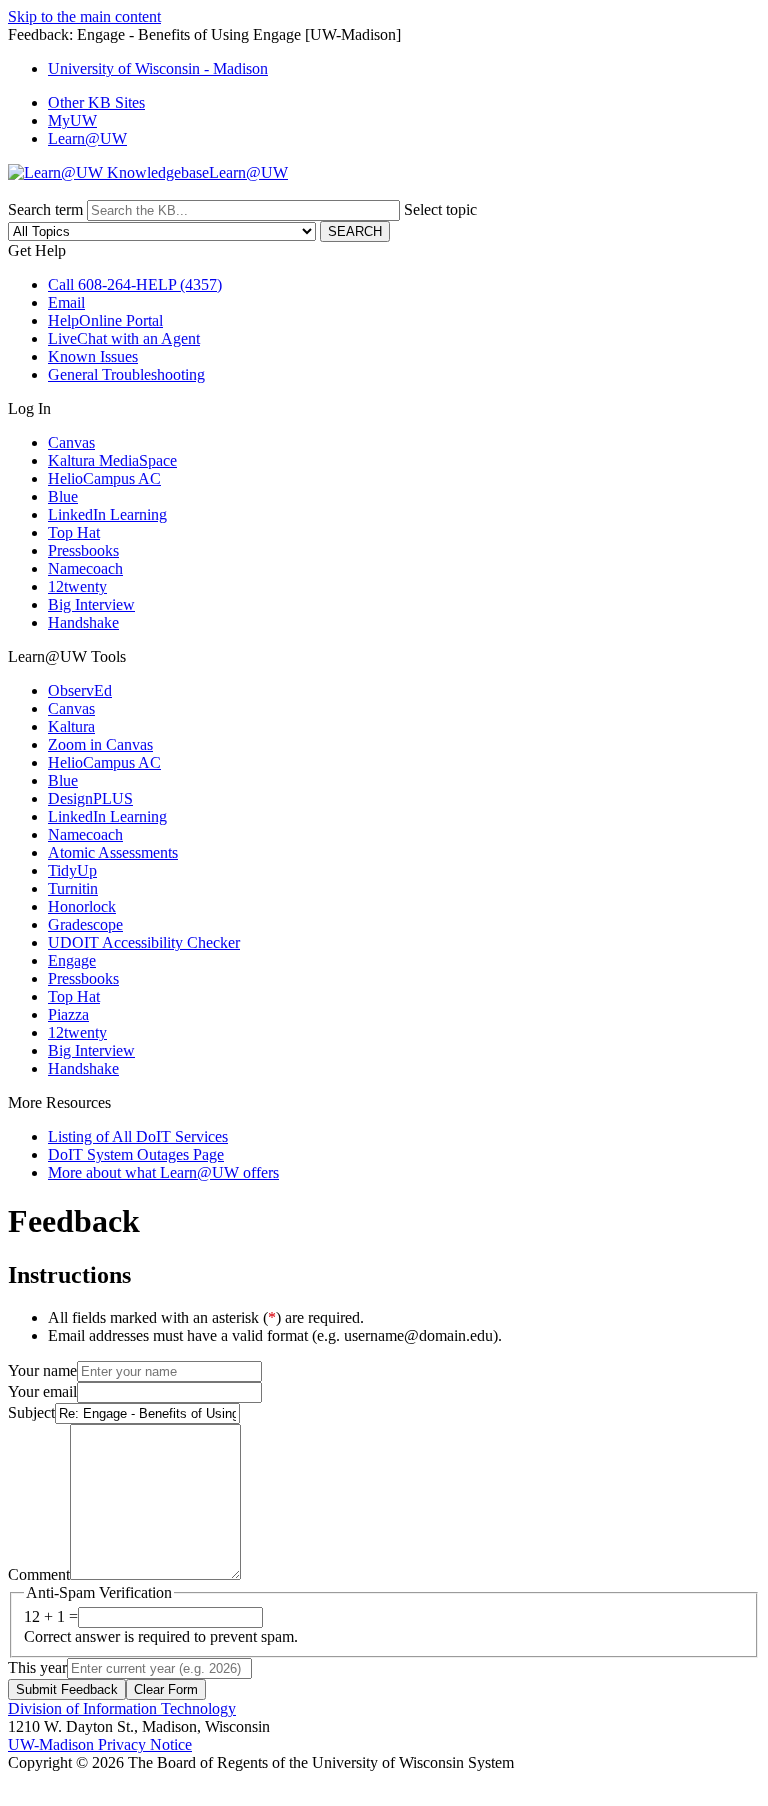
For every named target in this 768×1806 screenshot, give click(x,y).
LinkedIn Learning (107, 514)
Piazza (68, 1014)
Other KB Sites (96, 102)
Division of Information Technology (122, 1708)
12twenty (77, 586)
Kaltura (71, 726)
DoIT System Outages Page (136, 1154)
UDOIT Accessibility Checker (144, 942)
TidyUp (72, 870)
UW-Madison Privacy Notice (100, 1744)
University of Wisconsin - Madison (158, 68)
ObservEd (80, 690)
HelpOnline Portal (105, 320)
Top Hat (74, 532)
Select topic (440, 209)
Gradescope (85, 924)
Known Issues (93, 356)
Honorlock (82, 906)
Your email (42, 1391)
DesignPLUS (90, 798)
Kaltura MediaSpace (112, 460)
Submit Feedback (67, 1689)
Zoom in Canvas (100, 744)
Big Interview (91, 604)
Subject (31, 1412)
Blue (63, 496)
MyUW (72, 120)
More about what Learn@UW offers (163, 1172)
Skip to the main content (84, 16)
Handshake (83, 622)
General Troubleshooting (126, 374)
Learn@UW (87, 138)
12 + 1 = (51, 1616)
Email (66, 302)
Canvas (71, 442)
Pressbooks (83, 550)
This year (37, 1667)
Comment (39, 1574)
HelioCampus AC (104, 478)
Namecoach (85, 568)
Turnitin (73, 888)
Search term (45, 209)
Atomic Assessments (113, 852)
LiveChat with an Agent (124, 338)
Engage (72, 960)
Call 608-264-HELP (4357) (135, 284)
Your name (42, 1370)
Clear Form (166, 1689)
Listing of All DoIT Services (138, 1136)
